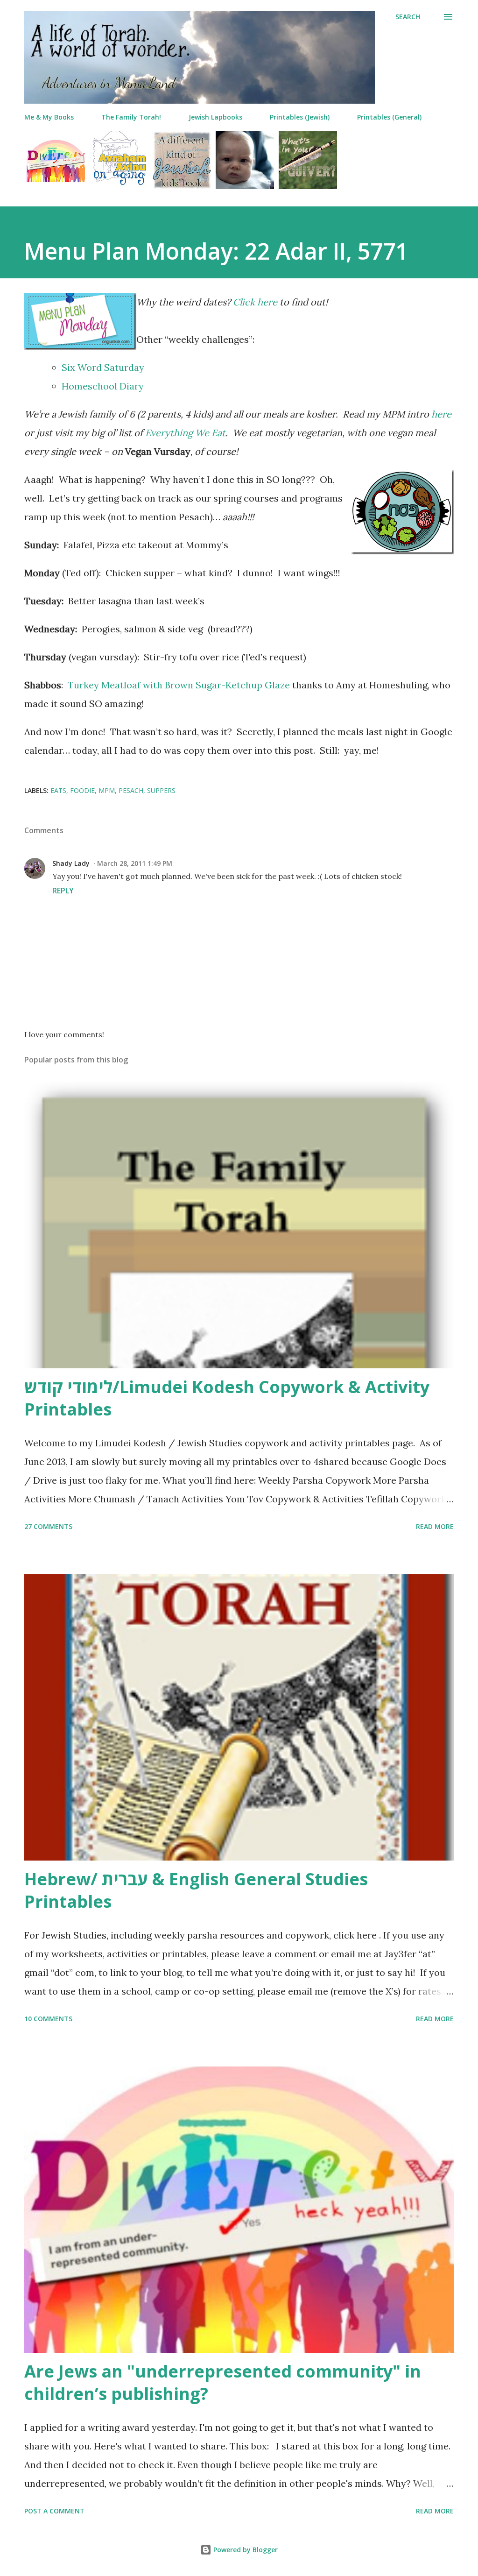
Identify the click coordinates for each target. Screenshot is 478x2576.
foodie (82, 790)
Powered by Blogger (245, 2550)
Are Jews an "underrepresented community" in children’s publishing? (223, 2382)
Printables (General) (389, 117)
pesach (131, 790)
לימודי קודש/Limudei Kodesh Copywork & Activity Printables (227, 1398)
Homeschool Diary (103, 386)
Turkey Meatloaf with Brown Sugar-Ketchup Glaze (179, 685)
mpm (107, 790)
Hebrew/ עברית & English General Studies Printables (196, 1890)
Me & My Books (49, 117)
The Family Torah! (131, 117)
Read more (435, 1526)
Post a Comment (54, 2511)
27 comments (48, 1526)
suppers (161, 790)
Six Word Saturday (103, 367)
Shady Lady (71, 863)
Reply (63, 891)
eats (58, 790)
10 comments (48, 2019)
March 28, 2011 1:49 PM (135, 863)
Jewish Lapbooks (215, 117)
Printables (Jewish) (300, 117)
